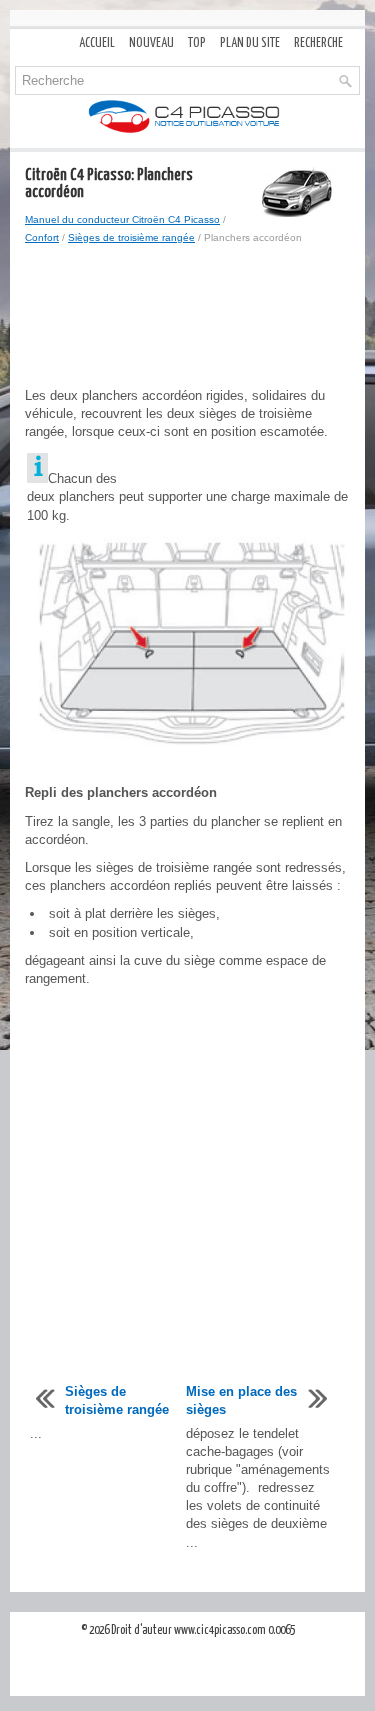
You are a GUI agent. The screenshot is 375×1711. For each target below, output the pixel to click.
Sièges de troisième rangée (131, 237)
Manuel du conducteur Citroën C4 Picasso (122, 219)
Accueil (97, 43)
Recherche (318, 43)
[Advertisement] (187, 317)
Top (197, 43)
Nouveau (151, 43)
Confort (42, 237)
